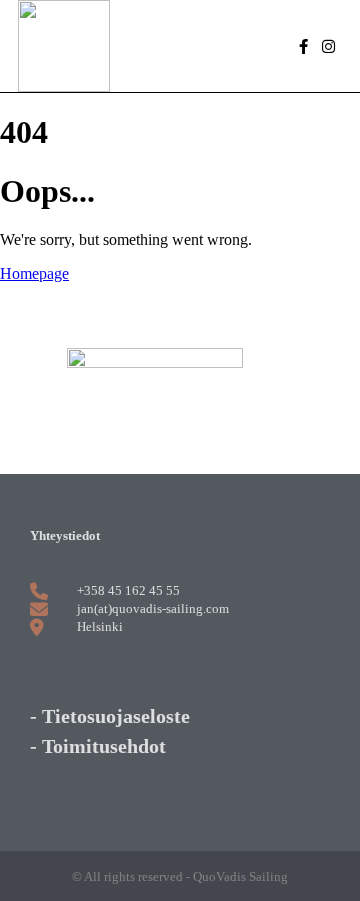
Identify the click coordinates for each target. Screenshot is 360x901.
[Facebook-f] (303, 46)
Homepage (34, 273)
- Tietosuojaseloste (110, 716)
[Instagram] (328, 46)
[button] (211, 46)
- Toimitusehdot (98, 746)
